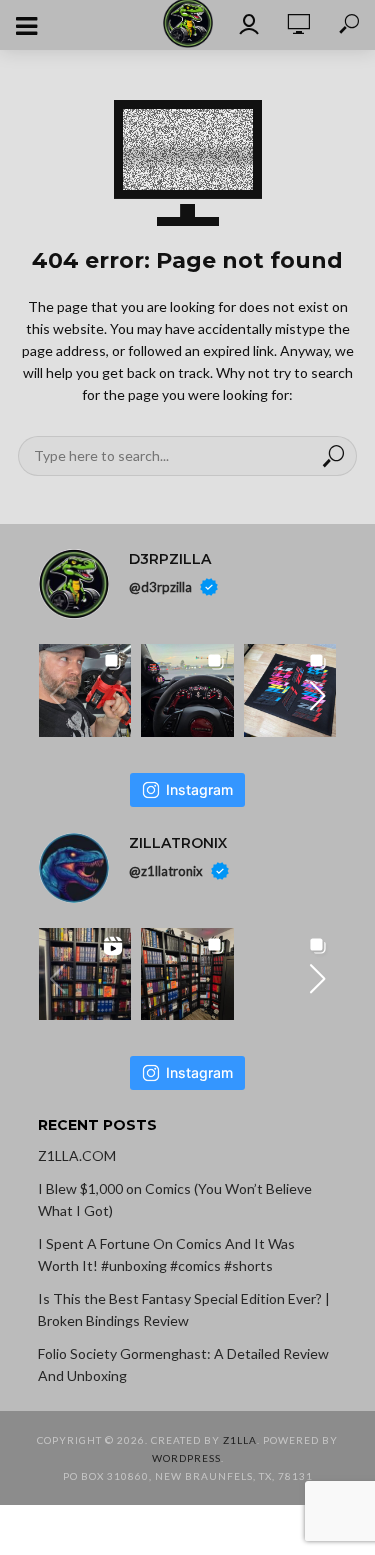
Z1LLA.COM (77, 1155)
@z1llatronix (166, 870)
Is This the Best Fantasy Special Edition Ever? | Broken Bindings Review (184, 1309)
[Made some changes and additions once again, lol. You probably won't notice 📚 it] (187, 974)
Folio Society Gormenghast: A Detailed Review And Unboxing (183, 1364)
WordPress (186, 1458)
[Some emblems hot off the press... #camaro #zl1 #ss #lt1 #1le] (290, 690)
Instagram (199, 789)
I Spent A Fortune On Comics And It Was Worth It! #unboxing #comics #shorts (166, 1254)
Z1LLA (240, 1440)
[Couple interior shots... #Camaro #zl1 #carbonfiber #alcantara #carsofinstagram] (187, 690)
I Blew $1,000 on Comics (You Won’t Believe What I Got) (175, 1199)
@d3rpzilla (160, 587)
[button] (317, 696)
